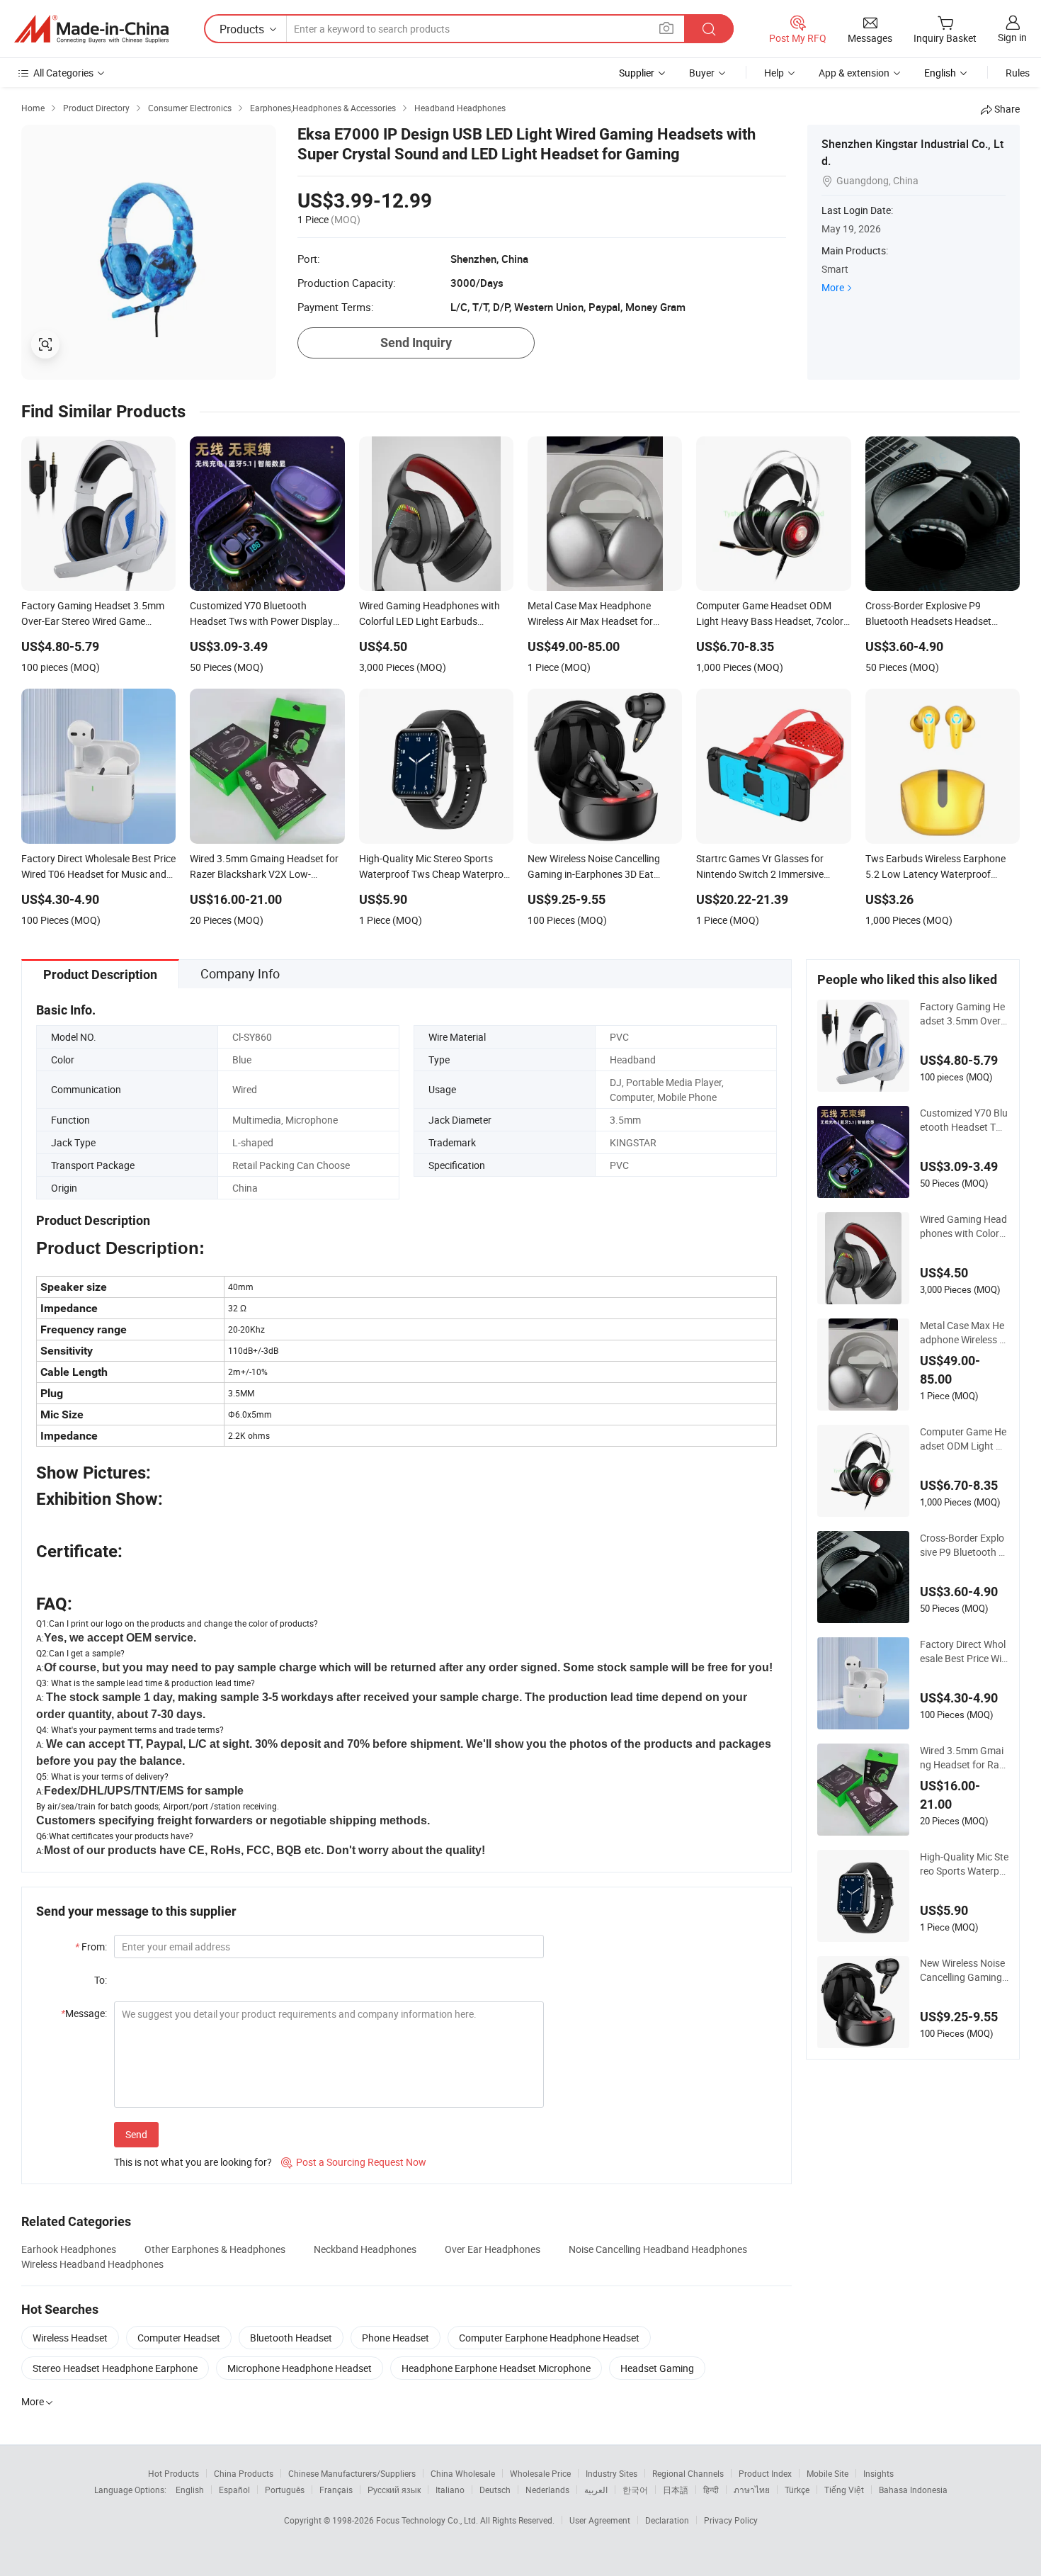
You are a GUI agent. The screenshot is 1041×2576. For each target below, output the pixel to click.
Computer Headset (179, 2338)
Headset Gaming (657, 2368)
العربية (596, 2490)
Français (336, 2490)
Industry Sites (611, 2473)
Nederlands (547, 2490)
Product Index (765, 2473)
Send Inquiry (416, 343)
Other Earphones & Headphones (215, 2249)
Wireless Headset (70, 2338)
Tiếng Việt (844, 2490)
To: (101, 1980)
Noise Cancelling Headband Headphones (658, 2249)
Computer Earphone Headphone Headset (549, 2338)
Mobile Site (827, 2473)
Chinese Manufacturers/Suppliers (352, 2473)
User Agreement (600, 2520)
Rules (1018, 73)
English (190, 2490)
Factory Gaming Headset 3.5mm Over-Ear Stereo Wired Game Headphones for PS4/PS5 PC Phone (963, 1014)
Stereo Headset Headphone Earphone (115, 2368)
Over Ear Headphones (493, 2249)
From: (91, 1947)
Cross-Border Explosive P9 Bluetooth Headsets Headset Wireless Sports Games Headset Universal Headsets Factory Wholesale (964, 1545)
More (833, 287)
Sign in (1012, 37)
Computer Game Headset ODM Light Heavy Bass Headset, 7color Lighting (964, 1439)
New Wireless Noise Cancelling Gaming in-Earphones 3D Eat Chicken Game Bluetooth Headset (964, 1970)
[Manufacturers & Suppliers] (91, 29)
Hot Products (173, 2473)
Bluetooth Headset (291, 2338)
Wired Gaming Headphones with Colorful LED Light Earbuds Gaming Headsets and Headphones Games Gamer (964, 1226)
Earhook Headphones (69, 2249)
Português (285, 2490)
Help (774, 73)
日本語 (676, 2490)
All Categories (63, 73)
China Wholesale (463, 2473)
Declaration (667, 2520)
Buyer (702, 73)
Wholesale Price (540, 2473)
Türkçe (797, 2490)
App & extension (854, 73)
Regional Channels (688, 2473)
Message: (84, 2013)
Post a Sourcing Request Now (354, 2162)
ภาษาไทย (752, 2490)
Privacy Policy (731, 2520)
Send (136, 2134)
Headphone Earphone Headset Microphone (496, 2368)
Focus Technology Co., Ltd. (428, 2520)
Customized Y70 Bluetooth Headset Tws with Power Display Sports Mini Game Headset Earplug (964, 1120)
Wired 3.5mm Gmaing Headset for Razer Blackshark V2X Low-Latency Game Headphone (964, 1758)
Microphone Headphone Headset (300, 2368)
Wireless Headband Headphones (92, 2264)
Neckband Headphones (365, 2249)
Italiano (450, 2490)
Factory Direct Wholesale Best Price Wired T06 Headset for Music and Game (963, 1651)
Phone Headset (396, 2338)
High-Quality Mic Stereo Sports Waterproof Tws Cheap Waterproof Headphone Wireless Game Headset (964, 1864)
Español (234, 2490)
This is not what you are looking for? (193, 2162)
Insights (878, 2473)
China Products (244, 2473)
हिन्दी (711, 2490)
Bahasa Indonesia (913, 2490)
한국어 (635, 2490)
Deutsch (495, 2490)
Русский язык (394, 2490)
